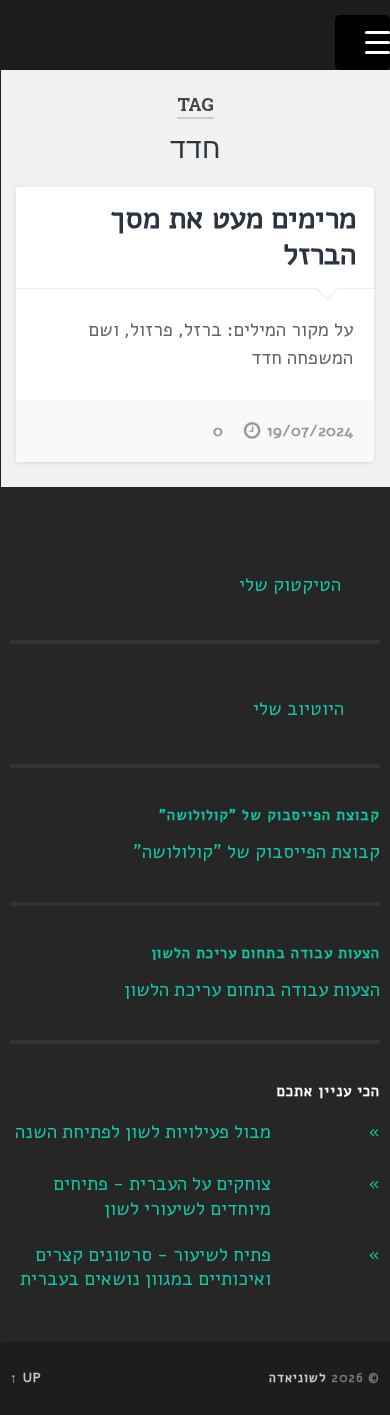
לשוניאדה (298, 1378)
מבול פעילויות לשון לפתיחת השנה (143, 1132)
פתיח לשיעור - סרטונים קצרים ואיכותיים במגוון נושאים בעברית (145, 1267)
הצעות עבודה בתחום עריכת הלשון (265, 953)
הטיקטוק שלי (290, 585)
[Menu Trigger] (362, 42)
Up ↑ (26, 1378)
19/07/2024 (310, 431)
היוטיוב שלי (298, 709)
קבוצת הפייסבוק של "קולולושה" (269, 815)
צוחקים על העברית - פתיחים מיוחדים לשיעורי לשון (162, 1196)
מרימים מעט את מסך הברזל (233, 236)
